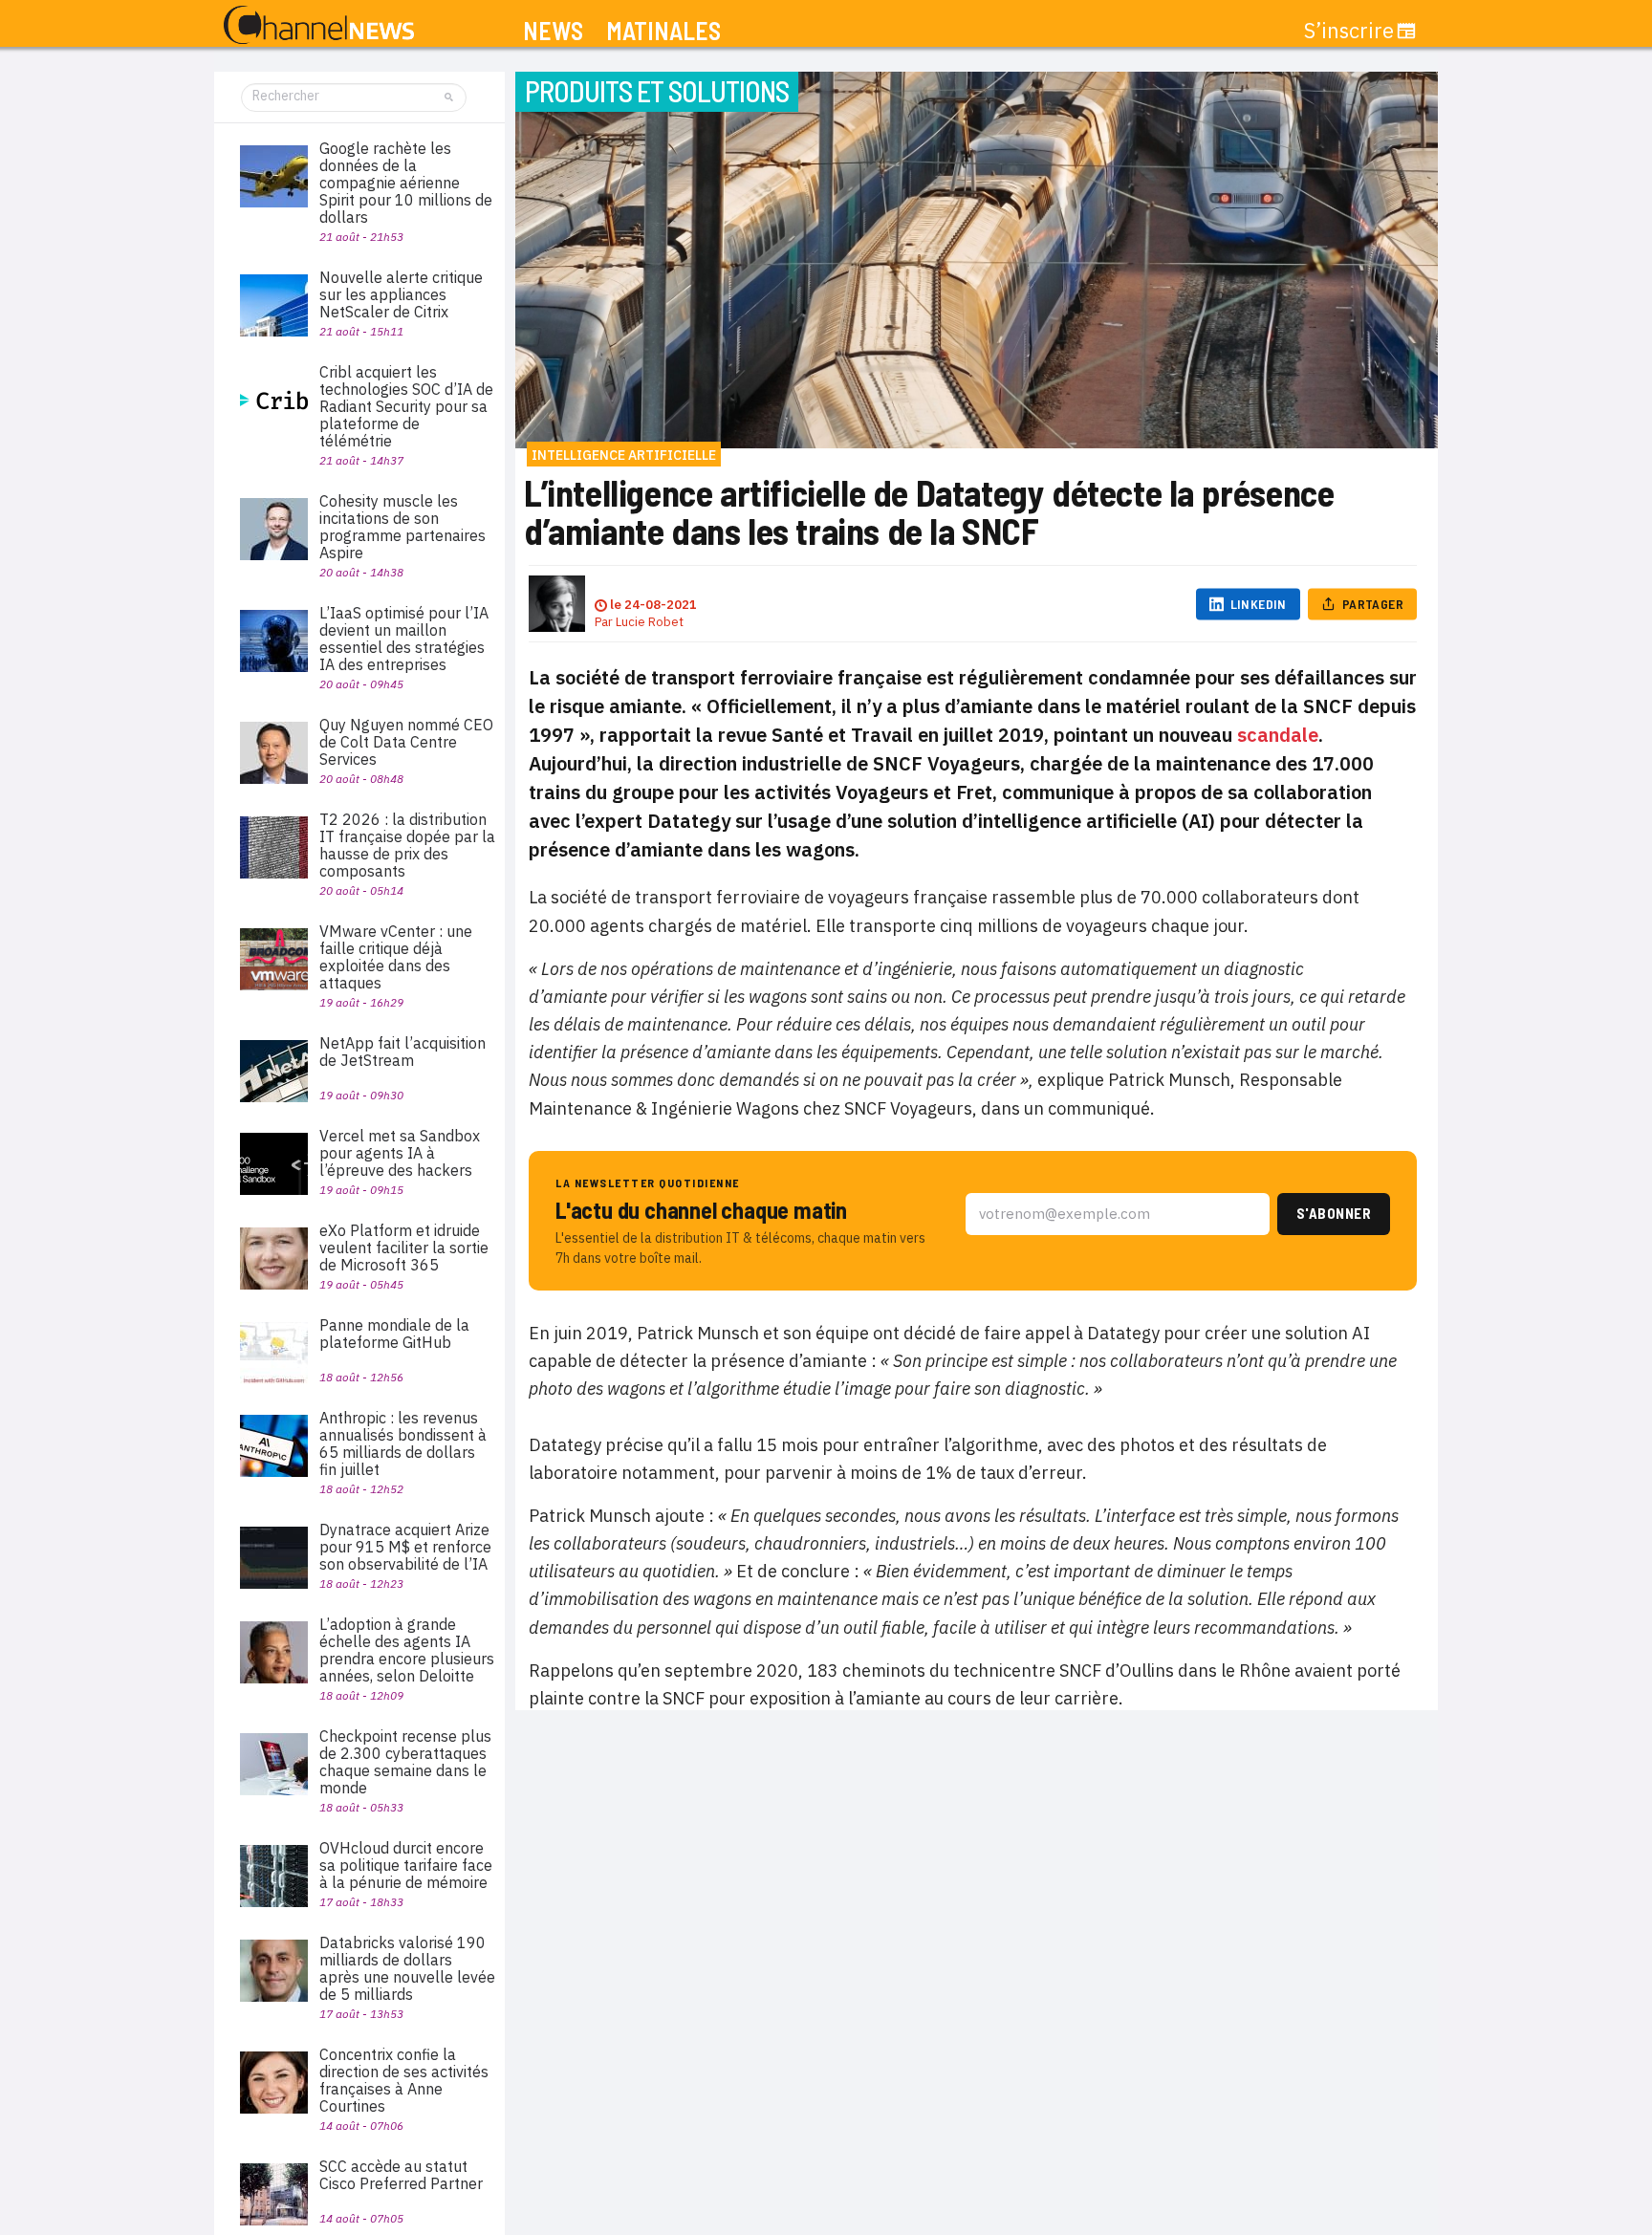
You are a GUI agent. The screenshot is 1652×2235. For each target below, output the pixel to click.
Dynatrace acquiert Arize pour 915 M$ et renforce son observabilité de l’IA (405, 1547)
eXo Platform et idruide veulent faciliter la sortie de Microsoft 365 (404, 1248)
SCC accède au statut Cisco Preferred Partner (401, 2175)
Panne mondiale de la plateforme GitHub (394, 1334)
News (553, 31)
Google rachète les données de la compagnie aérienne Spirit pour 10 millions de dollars (406, 183)
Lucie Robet (650, 622)
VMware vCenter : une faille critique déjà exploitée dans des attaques (396, 957)
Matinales (663, 31)
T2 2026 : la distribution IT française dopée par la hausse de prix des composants (407, 845)
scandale (1278, 735)
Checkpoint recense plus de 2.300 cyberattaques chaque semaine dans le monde (405, 1762)
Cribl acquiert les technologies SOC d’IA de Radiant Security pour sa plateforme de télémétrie (406, 406)
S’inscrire (1349, 31)
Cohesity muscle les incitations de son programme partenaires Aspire (402, 527)
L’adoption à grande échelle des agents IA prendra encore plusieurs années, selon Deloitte (407, 1650)
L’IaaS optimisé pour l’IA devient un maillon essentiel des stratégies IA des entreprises (404, 639)
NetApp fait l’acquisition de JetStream (402, 1052)
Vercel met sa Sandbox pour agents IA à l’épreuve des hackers (400, 1153)
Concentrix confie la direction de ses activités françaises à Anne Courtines (404, 2080)
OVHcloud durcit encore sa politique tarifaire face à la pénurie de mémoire (406, 1865)
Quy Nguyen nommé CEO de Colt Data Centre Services (406, 742)
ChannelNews (319, 26)
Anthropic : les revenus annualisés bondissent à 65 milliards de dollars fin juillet (403, 1443)
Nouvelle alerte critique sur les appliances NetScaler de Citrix (401, 294)
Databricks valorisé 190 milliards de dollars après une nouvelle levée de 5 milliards (407, 1968)
